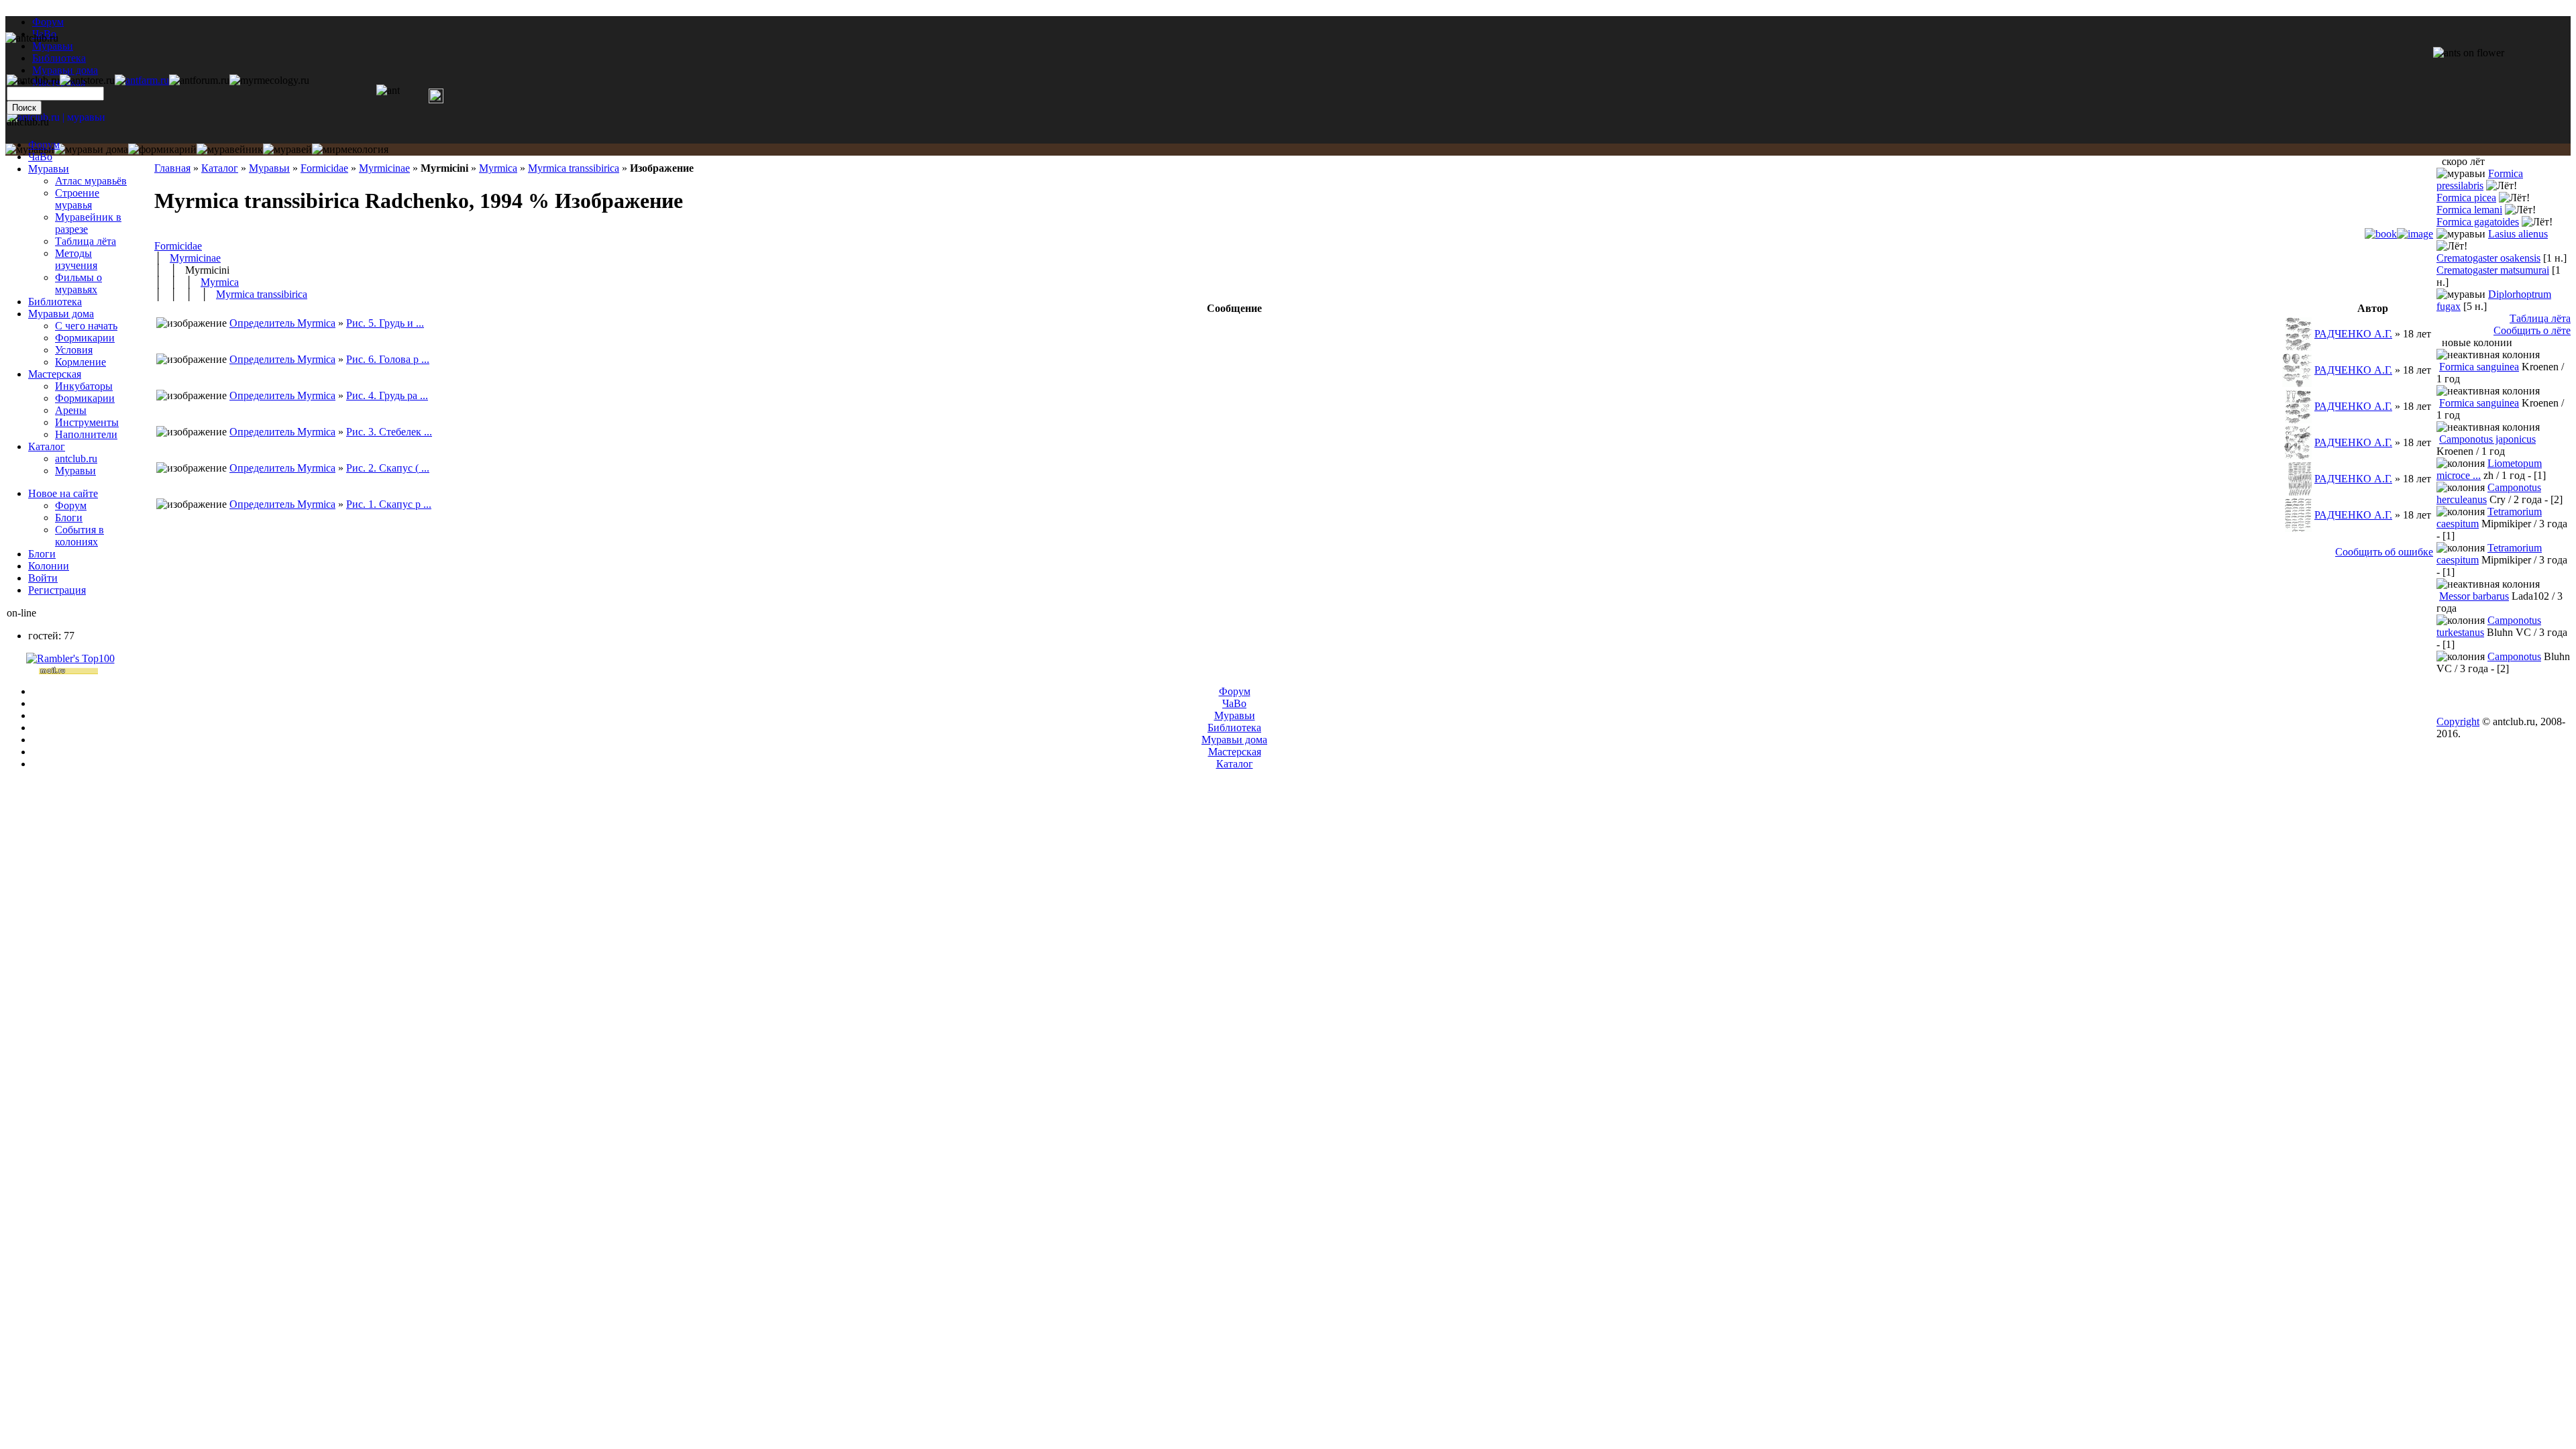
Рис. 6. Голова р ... (388, 359)
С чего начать (86, 326)
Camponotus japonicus (2487, 439)
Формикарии (85, 338)
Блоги (69, 518)
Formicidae (324, 168)
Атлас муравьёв (91, 181)
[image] (2415, 234)
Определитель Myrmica (282, 323)
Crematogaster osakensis (2488, 258)
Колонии (49, 566)
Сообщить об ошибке (2384, 552)
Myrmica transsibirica (574, 168)
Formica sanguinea (2479, 367)
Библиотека (55, 302)
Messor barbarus (2474, 596)
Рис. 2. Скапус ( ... (388, 468)
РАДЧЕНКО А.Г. (2353, 334)
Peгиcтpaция (57, 590)
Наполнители (86, 434)
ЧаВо (40, 157)
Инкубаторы (84, 386)
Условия (74, 350)
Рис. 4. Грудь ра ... (387, 395)
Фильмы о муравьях (78, 283)
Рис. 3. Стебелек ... (389, 432)
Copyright (2458, 721)
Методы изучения (76, 259)
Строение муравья (77, 199)
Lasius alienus (2518, 234)
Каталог (220, 168)
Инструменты (87, 422)
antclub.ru (76, 459)
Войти (43, 578)
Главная (172, 168)
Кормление (80, 362)
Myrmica (498, 168)
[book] (2381, 234)
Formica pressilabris (2480, 179)
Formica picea (2466, 198)
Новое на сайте (63, 493)
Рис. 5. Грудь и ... (385, 323)
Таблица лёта (86, 241)
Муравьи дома (61, 314)
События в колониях (79, 536)
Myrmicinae (384, 168)
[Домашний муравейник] (142, 80)
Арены (71, 410)
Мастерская (55, 374)
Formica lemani (2469, 210)
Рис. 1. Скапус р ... (389, 504)
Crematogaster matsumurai (2493, 270)
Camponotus (2514, 656)
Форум (48, 22)
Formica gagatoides (2478, 222)
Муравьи (269, 168)
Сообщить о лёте (2532, 330)
